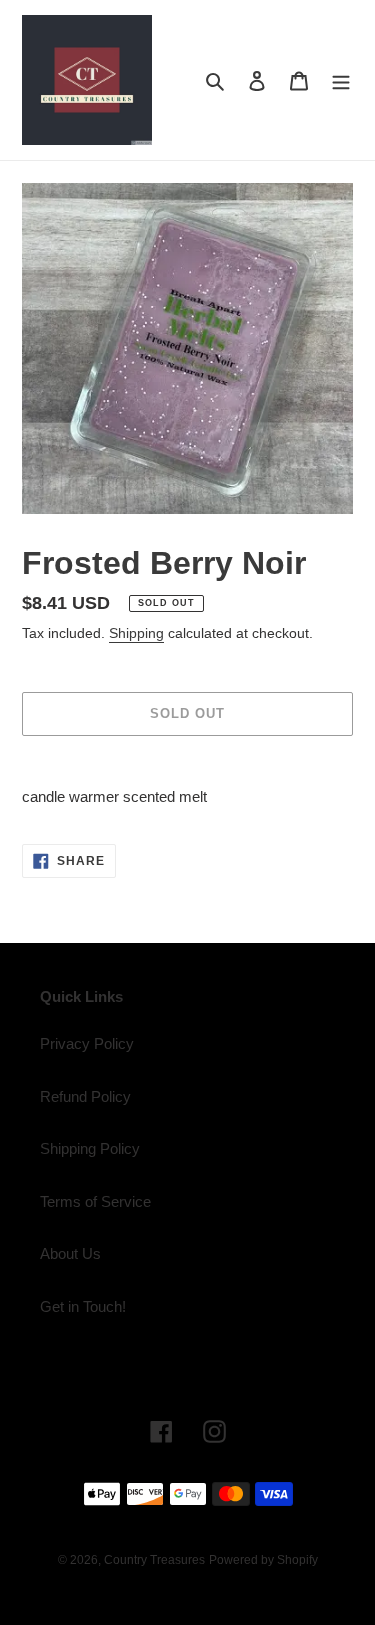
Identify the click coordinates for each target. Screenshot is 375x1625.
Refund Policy (85, 1096)
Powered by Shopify (263, 1560)
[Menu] (341, 80)
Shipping (136, 633)
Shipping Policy (90, 1148)
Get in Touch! (83, 1306)
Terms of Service (95, 1201)
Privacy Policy (87, 1043)
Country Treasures (154, 1560)
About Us (70, 1253)
